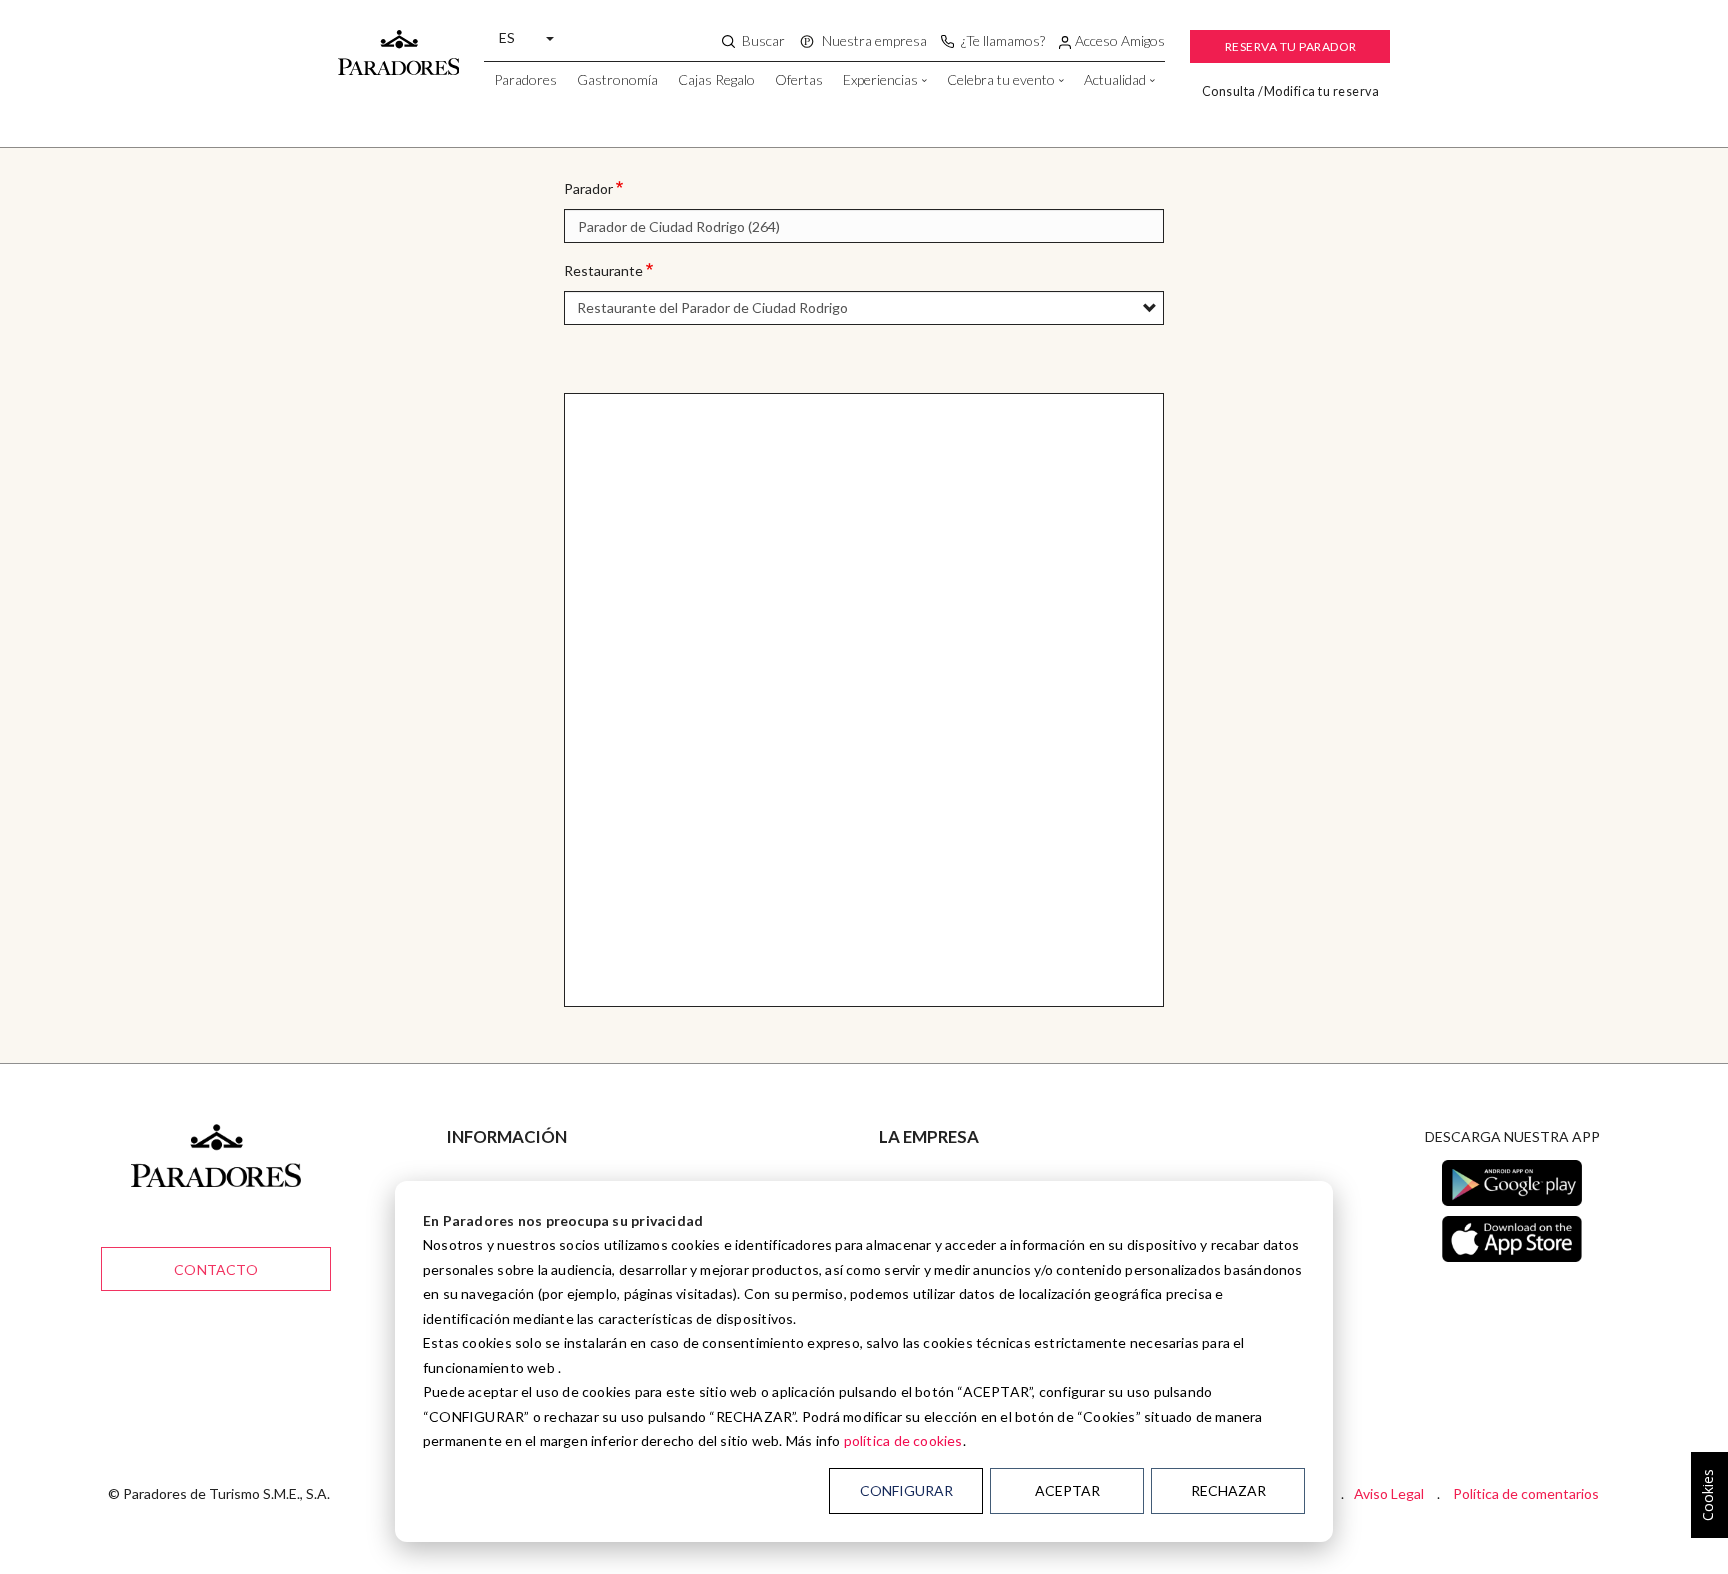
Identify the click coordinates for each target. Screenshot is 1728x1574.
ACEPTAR (1067, 1490)
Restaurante (603, 270)
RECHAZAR (1228, 1490)
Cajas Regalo (716, 79)
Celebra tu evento (1001, 79)
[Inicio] (399, 43)
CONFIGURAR (906, 1490)
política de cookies (903, 1440)
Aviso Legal (1389, 1493)
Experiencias (880, 79)
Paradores (525, 79)
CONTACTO (216, 1269)
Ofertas (799, 79)
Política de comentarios (1526, 1493)
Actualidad (1115, 79)
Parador (588, 188)
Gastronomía (617, 79)
